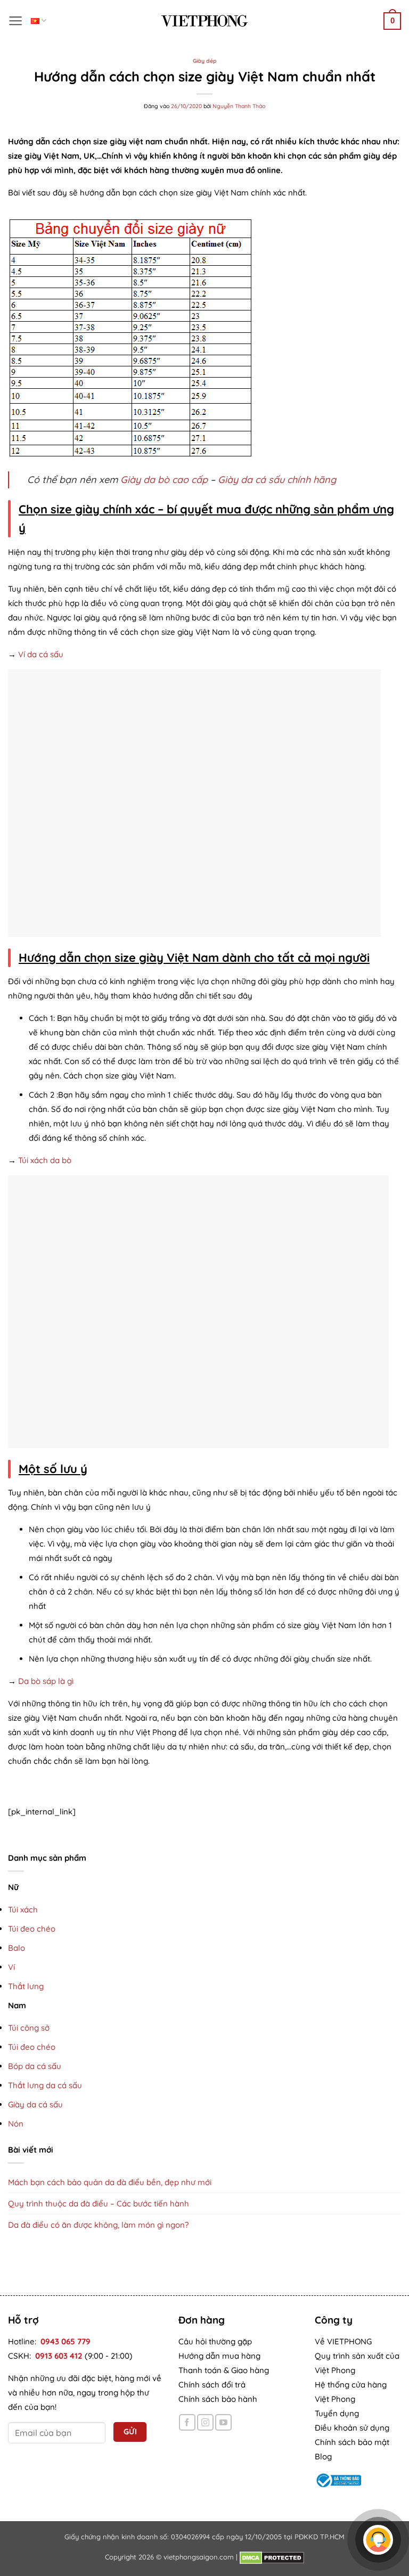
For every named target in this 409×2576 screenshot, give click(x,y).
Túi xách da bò (45, 1160)
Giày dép (205, 61)
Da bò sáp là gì (46, 1681)
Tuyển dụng (337, 2413)
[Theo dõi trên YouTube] (223, 2422)
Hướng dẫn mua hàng (219, 2356)
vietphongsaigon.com (199, 2557)
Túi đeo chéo (32, 1929)
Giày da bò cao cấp (164, 480)
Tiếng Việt (39, 21)
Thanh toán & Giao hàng (224, 2370)
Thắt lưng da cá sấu (45, 2085)
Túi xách (23, 1909)
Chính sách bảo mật (352, 2442)
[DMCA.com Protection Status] (272, 2557)
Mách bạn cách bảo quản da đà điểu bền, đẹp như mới (110, 2182)
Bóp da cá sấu (35, 2066)
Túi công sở (29, 2028)
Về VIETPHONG (343, 2341)
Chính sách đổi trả (212, 2385)
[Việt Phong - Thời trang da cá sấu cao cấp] (204, 21)
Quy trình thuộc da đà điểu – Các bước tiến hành (99, 2203)
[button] (16, 21)
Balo (17, 1948)
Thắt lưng (26, 1986)
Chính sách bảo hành (218, 2399)
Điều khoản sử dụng (352, 2428)
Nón (16, 2124)
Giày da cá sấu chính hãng (277, 480)
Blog (323, 2456)
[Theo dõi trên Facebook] (187, 2422)
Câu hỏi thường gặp (215, 2341)
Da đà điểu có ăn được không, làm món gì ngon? (98, 2225)
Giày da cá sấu (35, 2104)
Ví (11, 1967)
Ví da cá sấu (41, 654)
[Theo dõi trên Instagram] (205, 2422)
